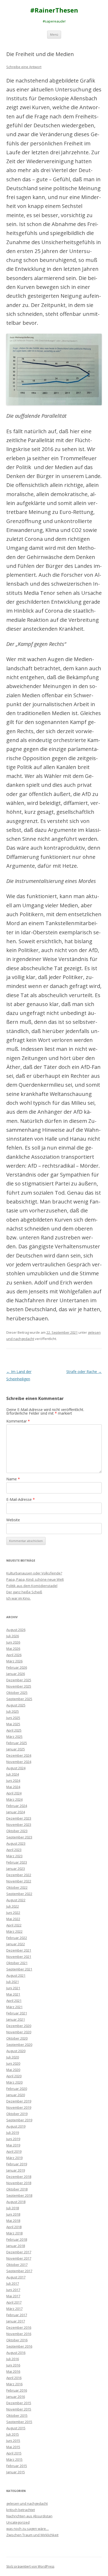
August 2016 (16, 2353)
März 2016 (14, 2384)
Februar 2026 (17, 1667)
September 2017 (19, 2271)
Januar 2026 (16, 1674)
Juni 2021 (13, 1988)
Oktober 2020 (17, 2038)
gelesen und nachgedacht (27, 2503)
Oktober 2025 (17, 1693)
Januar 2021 (16, 2019)
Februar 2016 (17, 2390)
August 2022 (16, 1900)
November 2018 (19, 2183)
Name (13, 1479)
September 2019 (19, 2120)
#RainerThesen (54, 10)
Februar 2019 (17, 2164)
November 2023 (19, 1825)
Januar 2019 (16, 2170)
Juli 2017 (13, 2283)
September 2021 (19, 1969)
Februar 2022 (17, 1938)
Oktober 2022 (17, 1887)
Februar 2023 (17, 1862)
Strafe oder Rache (84, 1372)
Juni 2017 (13, 2290)
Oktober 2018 (17, 2189)
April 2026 (14, 1655)
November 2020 (19, 2032)
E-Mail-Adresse (21, 1499)
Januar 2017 (16, 2321)
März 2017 (14, 2309)
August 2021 (16, 1975)
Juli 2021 (13, 1982)
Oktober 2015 (17, 2415)
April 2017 (14, 2302)
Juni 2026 (13, 1642)
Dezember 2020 (19, 2026)
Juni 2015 (13, 2441)
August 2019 (16, 2126)
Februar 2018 (17, 2239)
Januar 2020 (16, 2095)
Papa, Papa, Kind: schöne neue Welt (35, 1579)
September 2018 (19, 2195)
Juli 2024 (13, 1774)
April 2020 (14, 2076)
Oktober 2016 (17, 2340)
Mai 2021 (13, 1994)
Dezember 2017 (19, 2252)
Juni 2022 (13, 1913)
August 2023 (16, 1843)
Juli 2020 (13, 2057)
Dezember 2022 (19, 1875)
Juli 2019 (13, 2133)
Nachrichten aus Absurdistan (29, 2516)
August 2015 (16, 2428)
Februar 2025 (17, 1743)
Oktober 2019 (17, 2114)
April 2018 (14, 2227)
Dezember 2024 (19, 1755)
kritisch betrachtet (21, 2510)
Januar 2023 (16, 1869)
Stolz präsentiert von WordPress (30, 2566)
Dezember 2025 (19, 1680)
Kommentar (18, 1421)
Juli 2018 (13, 2208)
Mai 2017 (13, 2296)
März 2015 (14, 2459)
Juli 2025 (13, 1711)
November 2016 (19, 2334)
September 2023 (19, 1837)
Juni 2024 (13, 1781)
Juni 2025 (13, 1718)
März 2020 (14, 2082)
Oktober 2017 (17, 2265)
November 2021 (19, 1957)
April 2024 (14, 1793)
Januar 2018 (16, 2246)
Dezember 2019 (19, 2101)
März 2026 (14, 1661)
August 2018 (16, 2202)
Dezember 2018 (19, 2177)
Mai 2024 (13, 1787)
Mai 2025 (13, 1724)
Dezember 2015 (19, 2403)
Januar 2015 (16, 2472)
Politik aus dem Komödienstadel (32, 1586)
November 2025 (19, 1686)
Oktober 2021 (17, 1963)
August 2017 (16, 2277)
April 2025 (14, 1730)
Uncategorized (18, 2522)
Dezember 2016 (19, 2327)
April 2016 (14, 2378)
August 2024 (16, 1768)
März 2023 (14, 1856)
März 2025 (14, 1737)
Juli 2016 (13, 2359)
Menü (54, 34)
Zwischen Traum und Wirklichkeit (32, 2535)
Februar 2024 (17, 1806)
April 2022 (14, 1925)
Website (13, 1520)
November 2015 (19, 2409)
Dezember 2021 (19, 1950)
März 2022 (14, 1931)
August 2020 (16, 2051)
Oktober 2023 (17, 1831)
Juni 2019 (13, 2139)
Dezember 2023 (19, 1818)
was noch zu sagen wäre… (28, 2529)
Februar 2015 (17, 2466)
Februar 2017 (17, 2315)
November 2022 (19, 1881)
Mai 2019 (13, 2145)
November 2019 (19, 2107)
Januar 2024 (16, 1812)
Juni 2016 (13, 2365)
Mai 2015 (13, 2447)
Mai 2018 (13, 2221)
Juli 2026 (13, 1636)
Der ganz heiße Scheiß (24, 1592)
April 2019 (14, 2151)
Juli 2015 (13, 2434)
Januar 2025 (16, 1749)
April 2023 (14, 1850)
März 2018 (14, 2233)
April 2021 (14, 2001)
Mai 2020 (13, 2070)
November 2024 (19, 1762)
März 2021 (14, 2007)
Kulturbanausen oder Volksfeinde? (34, 1573)
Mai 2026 (13, 1649)
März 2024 (14, 1799)
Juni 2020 (13, 2063)
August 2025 (16, 1705)
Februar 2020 (17, 2089)
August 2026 (16, 1630)
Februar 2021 (17, 2013)
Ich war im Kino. (18, 1598)
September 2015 (19, 2422)
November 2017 (19, 2258)
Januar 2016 (16, 2397)
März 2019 (14, 2158)
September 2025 (19, 1699)
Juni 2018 (13, 2214)
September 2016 (19, 2346)
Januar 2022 (16, 1944)
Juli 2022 (13, 1906)
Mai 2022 (13, 1919)
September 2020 (19, 2045)
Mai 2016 (13, 2371)
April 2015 (14, 2453)
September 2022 (19, 1894)
